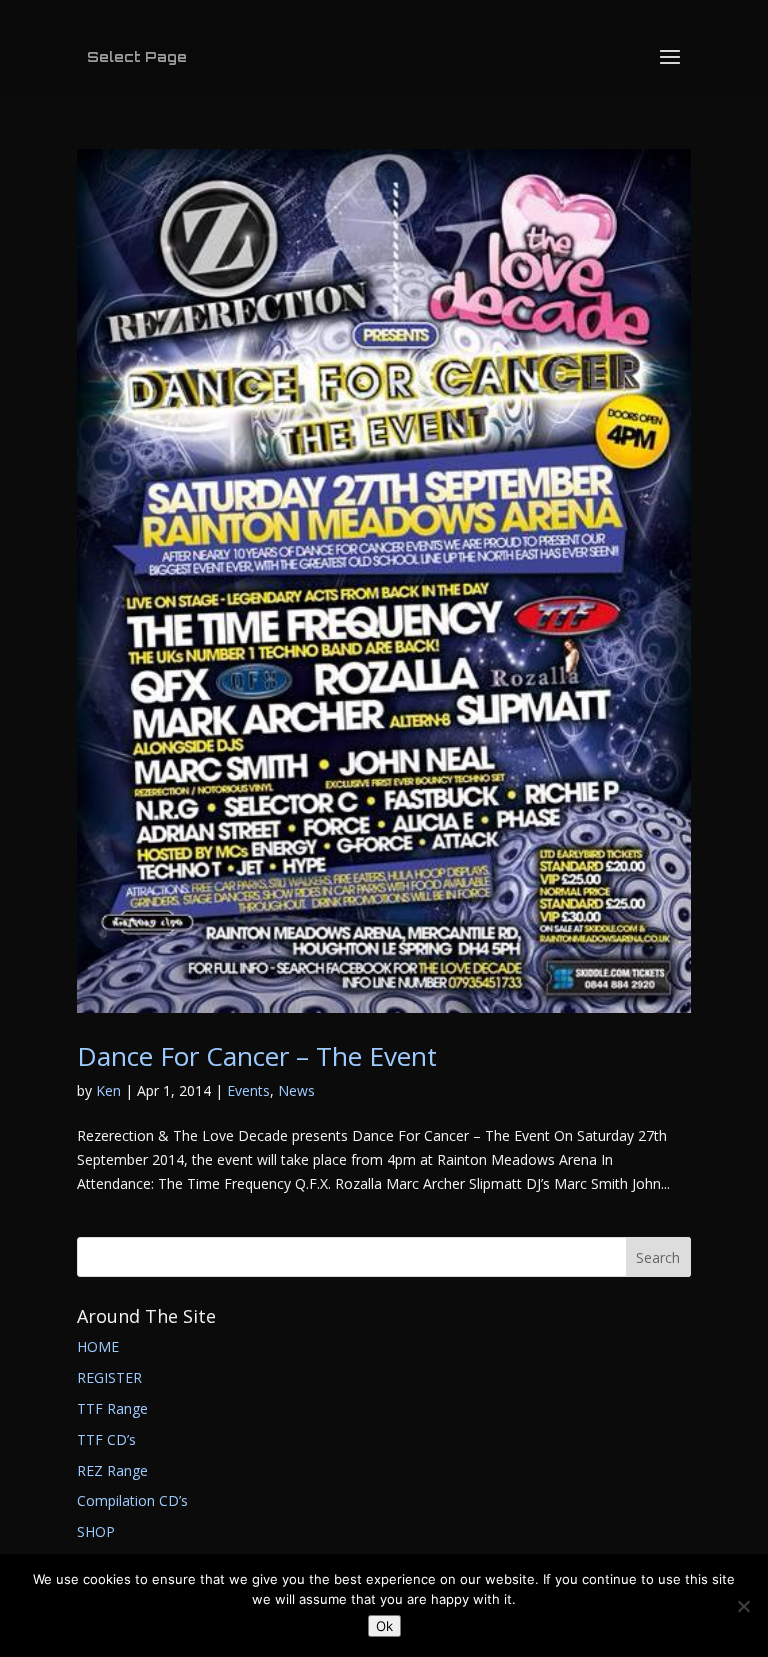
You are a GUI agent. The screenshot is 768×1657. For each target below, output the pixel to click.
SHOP (96, 1531)
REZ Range (112, 1470)
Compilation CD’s (132, 1500)
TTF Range (112, 1408)
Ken (108, 1090)
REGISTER (109, 1377)
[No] (743, 1606)
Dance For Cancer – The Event (257, 1056)
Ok (384, 1626)
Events (248, 1090)
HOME (98, 1346)
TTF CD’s (106, 1439)
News (296, 1090)
